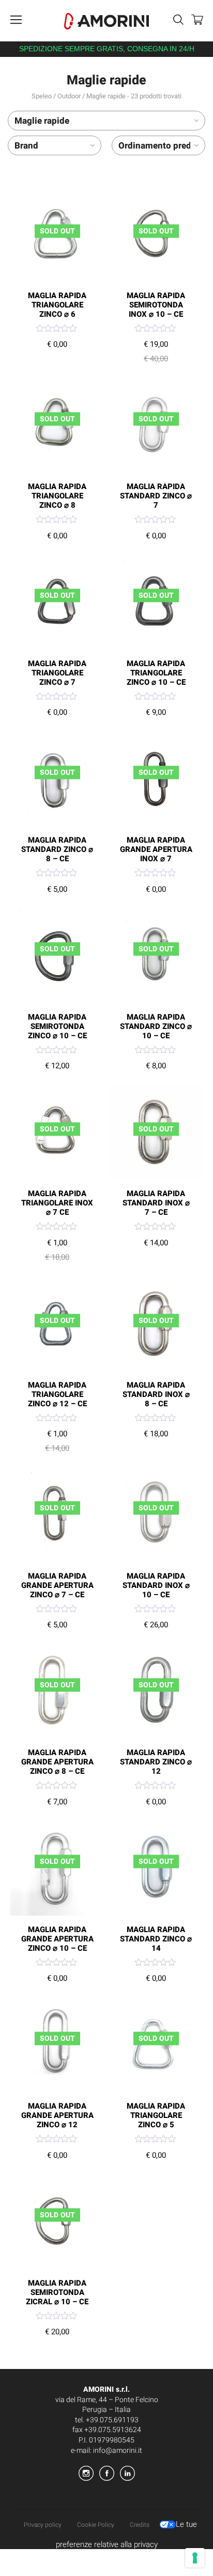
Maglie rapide (42, 121)
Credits (140, 2525)
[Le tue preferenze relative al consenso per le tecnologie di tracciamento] (195, 2558)
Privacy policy (43, 2525)
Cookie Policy (96, 2525)
